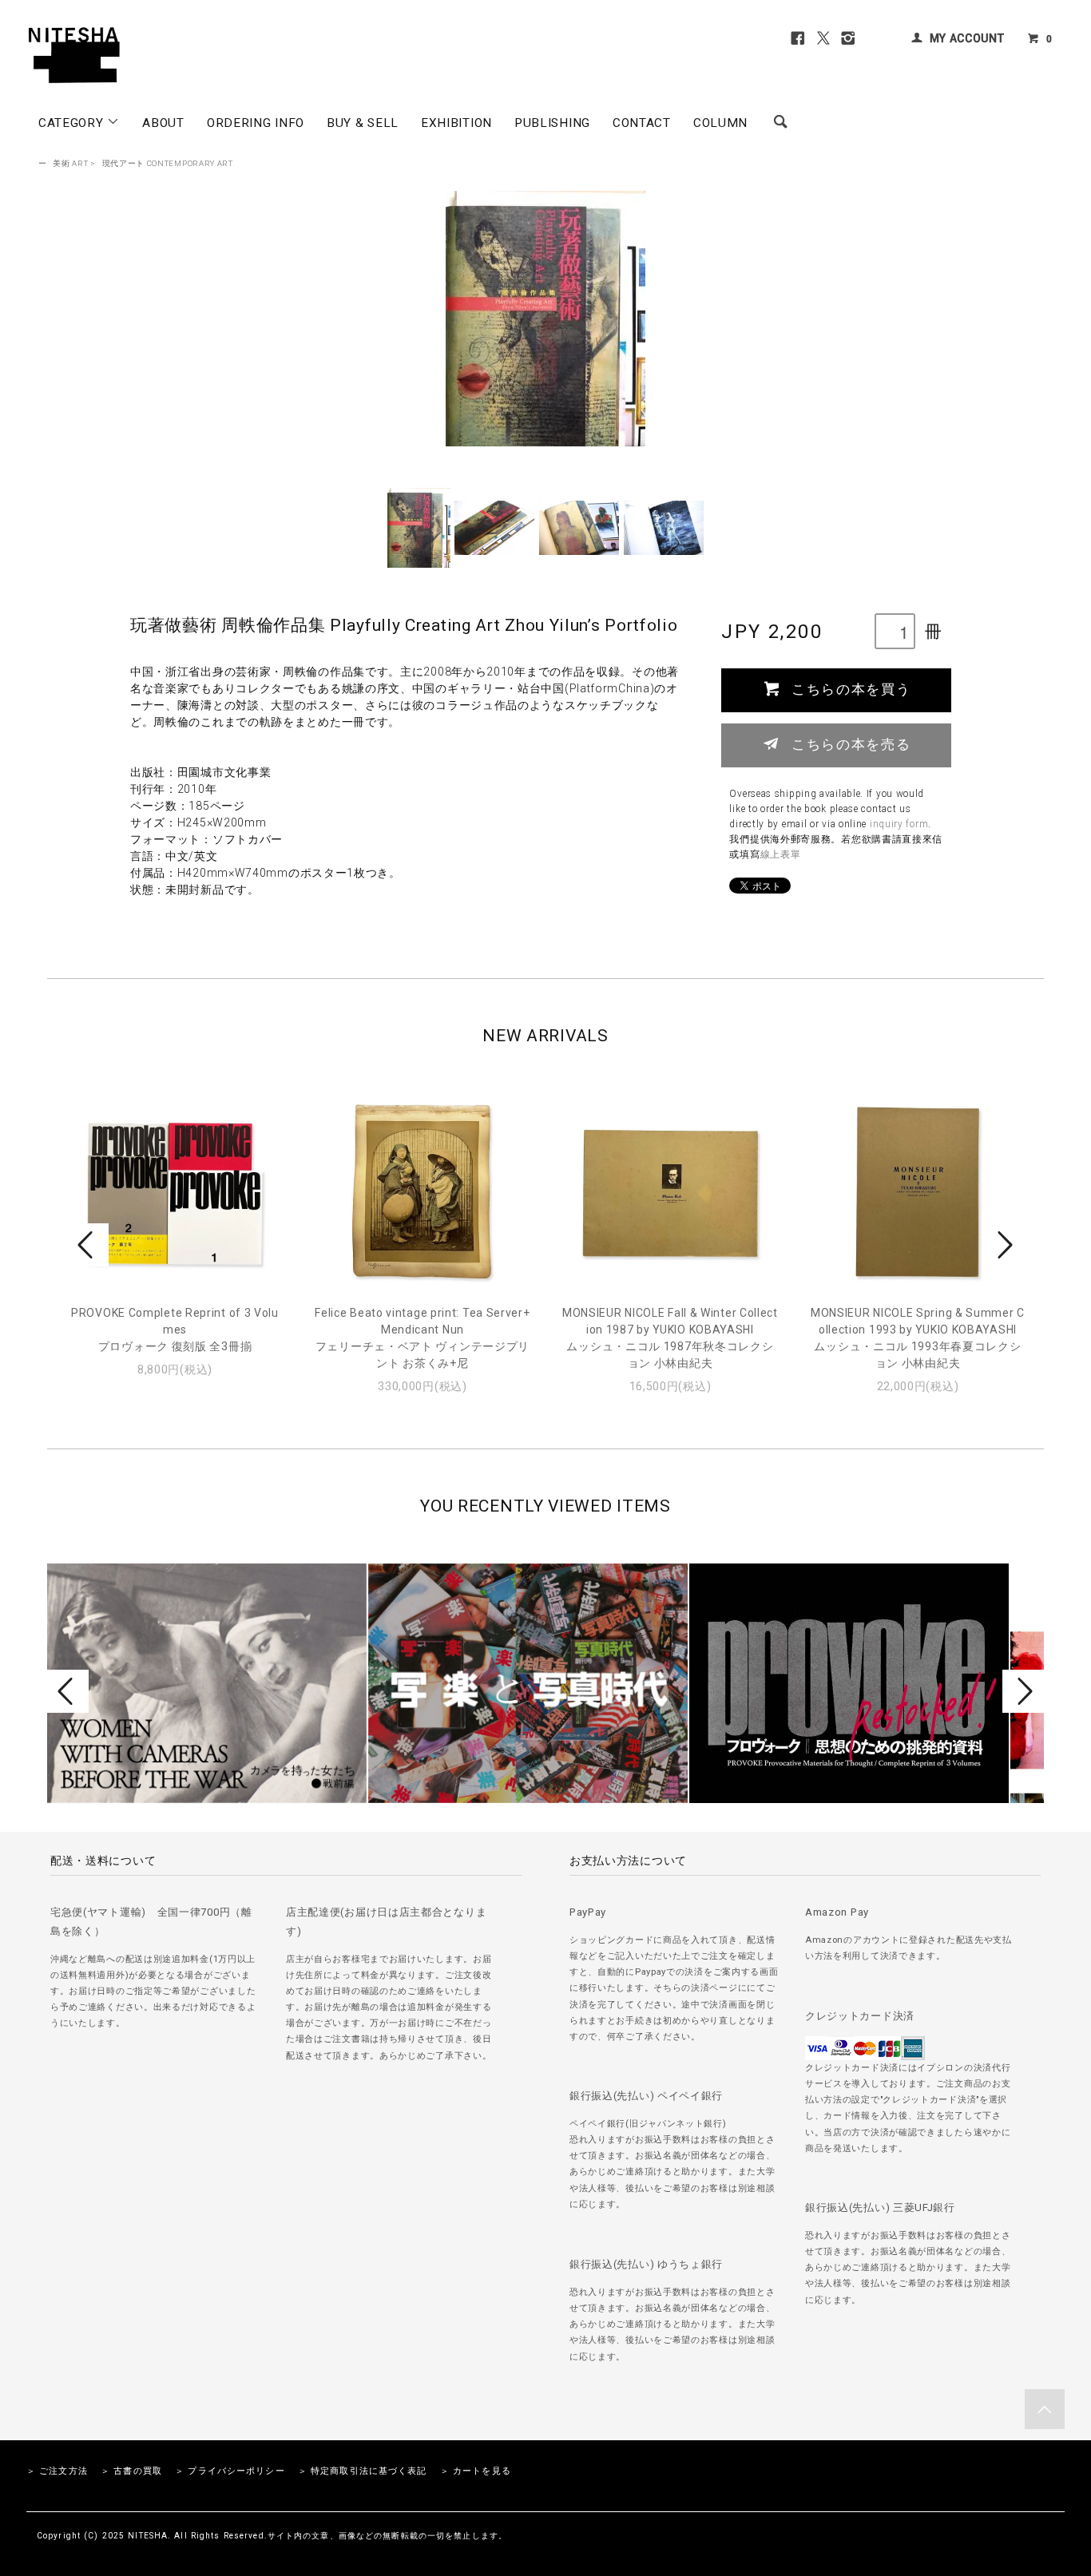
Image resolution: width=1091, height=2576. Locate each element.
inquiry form (899, 824)
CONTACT (642, 123)
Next (1003, 1245)
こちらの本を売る (851, 743)
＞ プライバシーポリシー (230, 2471)
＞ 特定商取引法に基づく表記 (363, 2471)
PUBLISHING (552, 123)
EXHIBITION (456, 123)
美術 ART (70, 163)
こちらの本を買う (851, 688)
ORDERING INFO (256, 123)
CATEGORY (73, 123)
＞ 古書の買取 (131, 2471)
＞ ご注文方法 (57, 2471)
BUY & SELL (363, 123)
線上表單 (781, 854)
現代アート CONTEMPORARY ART (168, 163)
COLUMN (720, 123)
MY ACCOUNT (967, 38)
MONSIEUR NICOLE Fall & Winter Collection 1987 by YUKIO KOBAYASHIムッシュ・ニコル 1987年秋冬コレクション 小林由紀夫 (670, 1338)
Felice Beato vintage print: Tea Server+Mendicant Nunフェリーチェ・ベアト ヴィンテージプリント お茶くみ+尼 (422, 1338)
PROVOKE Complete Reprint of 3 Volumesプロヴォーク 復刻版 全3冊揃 (175, 1330)
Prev (88, 1245)
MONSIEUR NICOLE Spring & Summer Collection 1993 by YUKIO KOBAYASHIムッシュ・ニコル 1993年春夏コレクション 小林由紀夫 (918, 1338)
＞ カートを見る (476, 2471)
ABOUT (163, 123)
